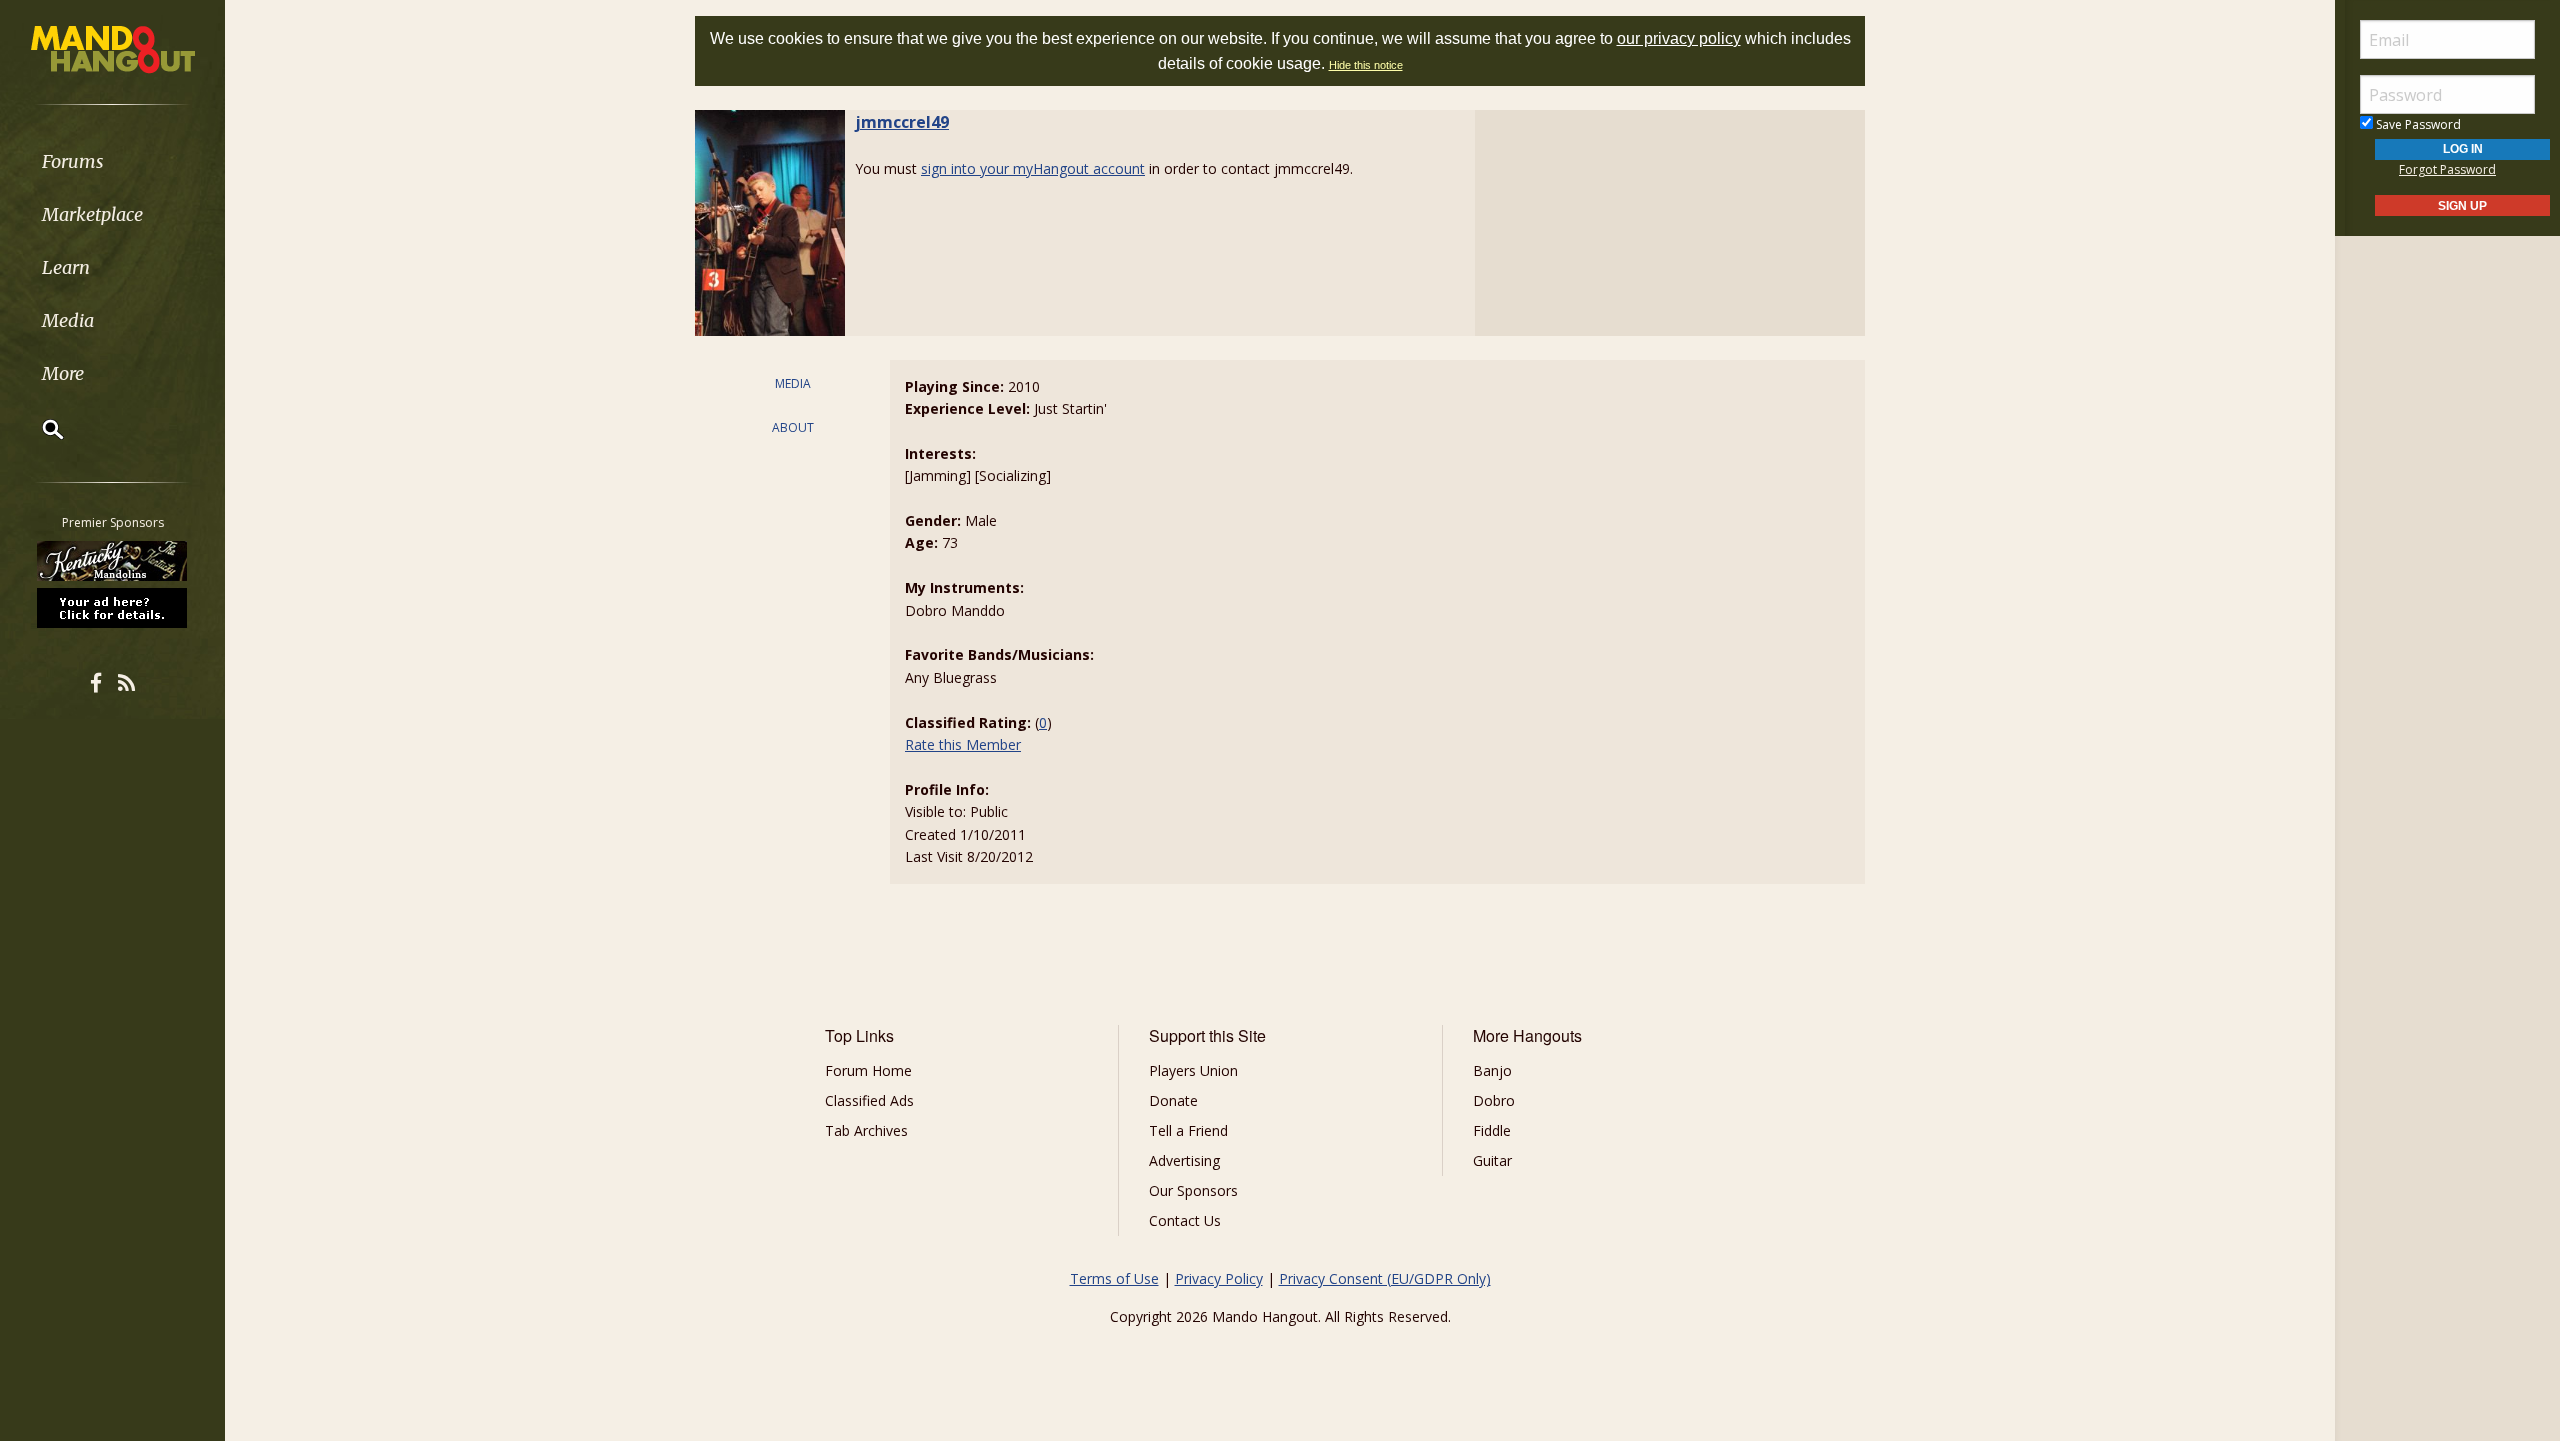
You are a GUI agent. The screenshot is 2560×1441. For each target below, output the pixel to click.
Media (68, 320)
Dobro (1494, 1100)
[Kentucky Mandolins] (113, 561)
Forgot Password (2447, 169)
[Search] (40, 429)
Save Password (2417, 124)
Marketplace (92, 214)
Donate (1173, 1100)
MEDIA (793, 383)
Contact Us (1185, 1220)
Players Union (1193, 1070)
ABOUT (793, 427)
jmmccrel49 (902, 122)
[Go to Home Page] (113, 48)
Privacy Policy (1219, 1278)
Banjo (1492, 1070)
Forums (73, 161)
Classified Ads (869, 1100)
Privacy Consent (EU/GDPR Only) (1385, 1278)
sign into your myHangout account (1033, 168)
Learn (66, 267)
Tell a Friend (1188, 1130)
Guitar (1492, 1160)
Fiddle (1492, 1130)
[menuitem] (112, 161)
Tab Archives (866, 1130)
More (63, 373)
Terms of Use (1114, 1278)
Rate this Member (963, 744)
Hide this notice (1366, 65)
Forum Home (868, 1070)
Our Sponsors (1193, 1190)
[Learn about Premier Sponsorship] (113, 607)
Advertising (1184, 1160)
